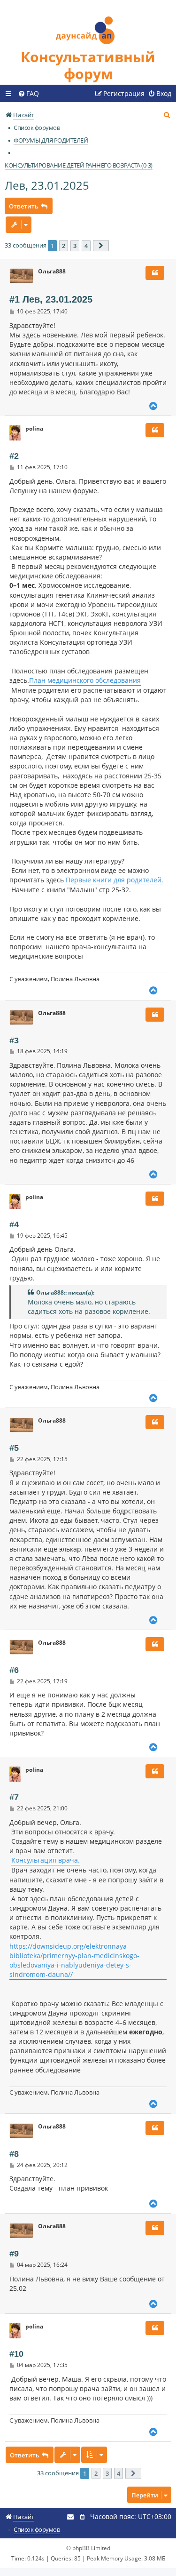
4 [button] (86, 246)
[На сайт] (88, 24)
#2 (14, 456)
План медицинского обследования (85, 680)
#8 (14, 2154)
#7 (14, 1797)
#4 (14, 1224)
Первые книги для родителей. (115, 880)
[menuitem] (28, 94)
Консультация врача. (46, 1860)
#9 (14, 2254)
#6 (14, 1670)
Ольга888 (52, 272)
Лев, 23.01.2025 (47, 185)
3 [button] (75, 246)
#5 (14, 1448)
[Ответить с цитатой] (155, 273)
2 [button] (64, 246)
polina (34, 429)
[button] (101, 246)
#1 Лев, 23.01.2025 (51, 299)
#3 (14, 1040)
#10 (16, 2354)
